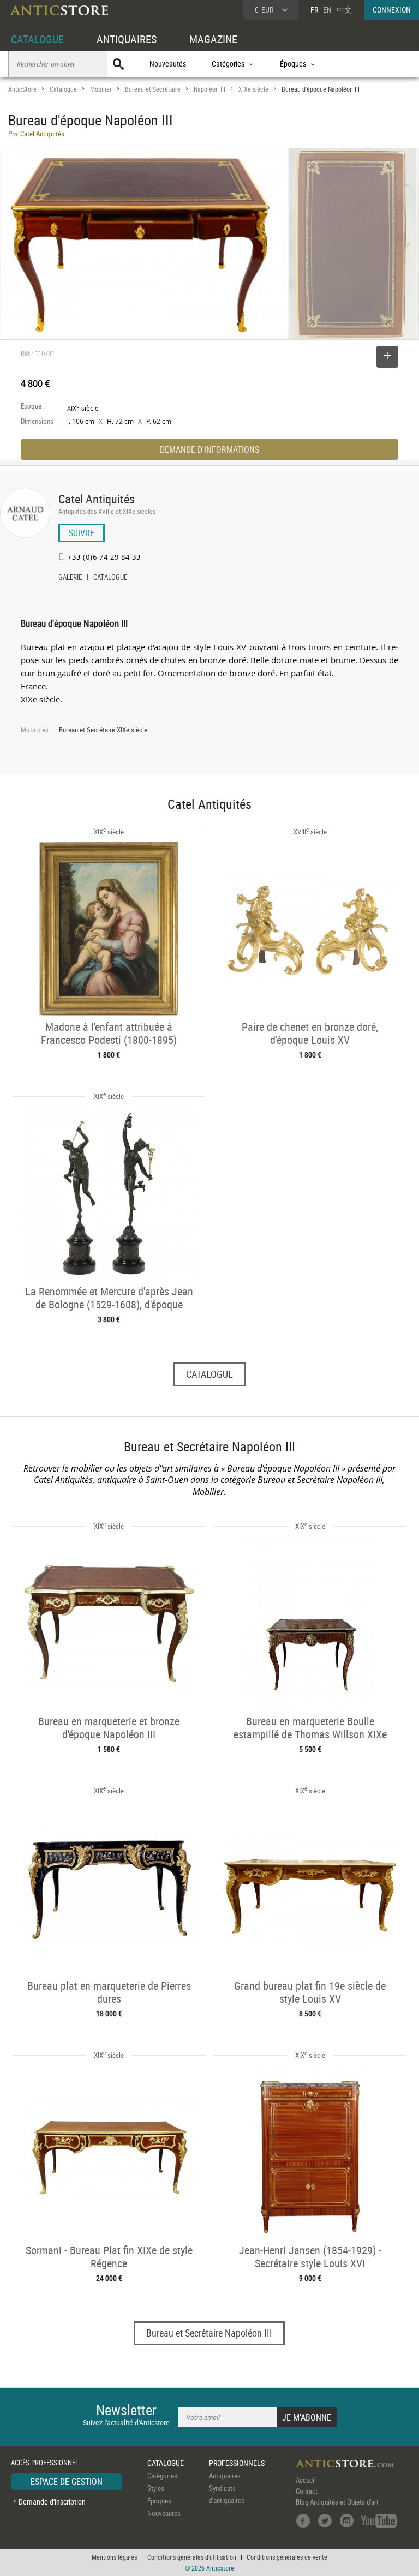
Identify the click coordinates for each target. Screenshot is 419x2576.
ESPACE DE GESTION (67, 2482)
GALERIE (70, 578)
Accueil (306, 2480)
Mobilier (101, 89)
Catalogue (63, 89)
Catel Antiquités (97, 499)
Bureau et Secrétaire (153, 89)
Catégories (162, 2476)
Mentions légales (114, 2557)
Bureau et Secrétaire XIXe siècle (103, 730)
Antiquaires (225, 2476)
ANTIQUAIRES (127, 39)
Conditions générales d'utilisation (192, 2557)
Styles (156, 2488)
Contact (307, 2491)
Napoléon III (209, 89)
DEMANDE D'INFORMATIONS (209, 449)
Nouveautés (168, 64)
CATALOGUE (37, 39)
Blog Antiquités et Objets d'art (337, 2502)
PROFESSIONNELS (237, 2463)
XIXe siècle (253, 89)
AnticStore (22, 89)
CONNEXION (392, 10)
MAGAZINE (213, 39)
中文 (344, 10)
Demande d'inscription (52, 2502)
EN (327, 10)
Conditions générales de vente (287, 2557)
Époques (159, 2501)
